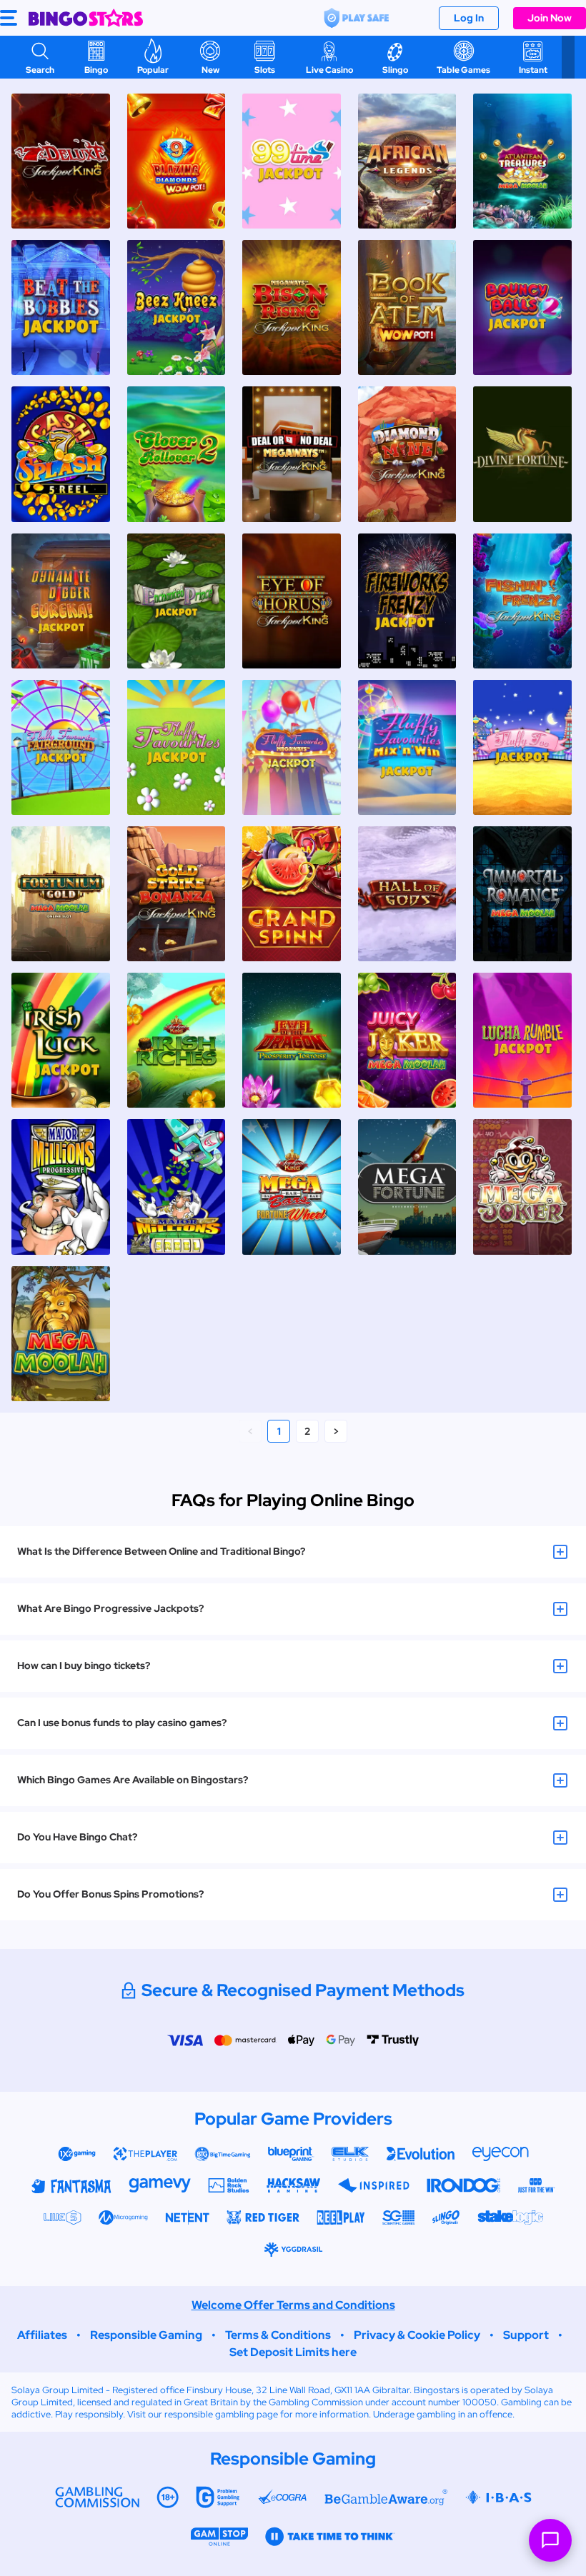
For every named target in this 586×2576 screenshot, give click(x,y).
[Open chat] (550, 2540)
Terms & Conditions (278, 2335)
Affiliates (42, 2335)
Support (526, 2335)
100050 (480, 2402)
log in (469, 18)
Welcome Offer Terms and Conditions (293, 2305)
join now (550, 18)
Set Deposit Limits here (293, 2352)
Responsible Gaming (146, 2335)
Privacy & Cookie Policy (417, 2335)
